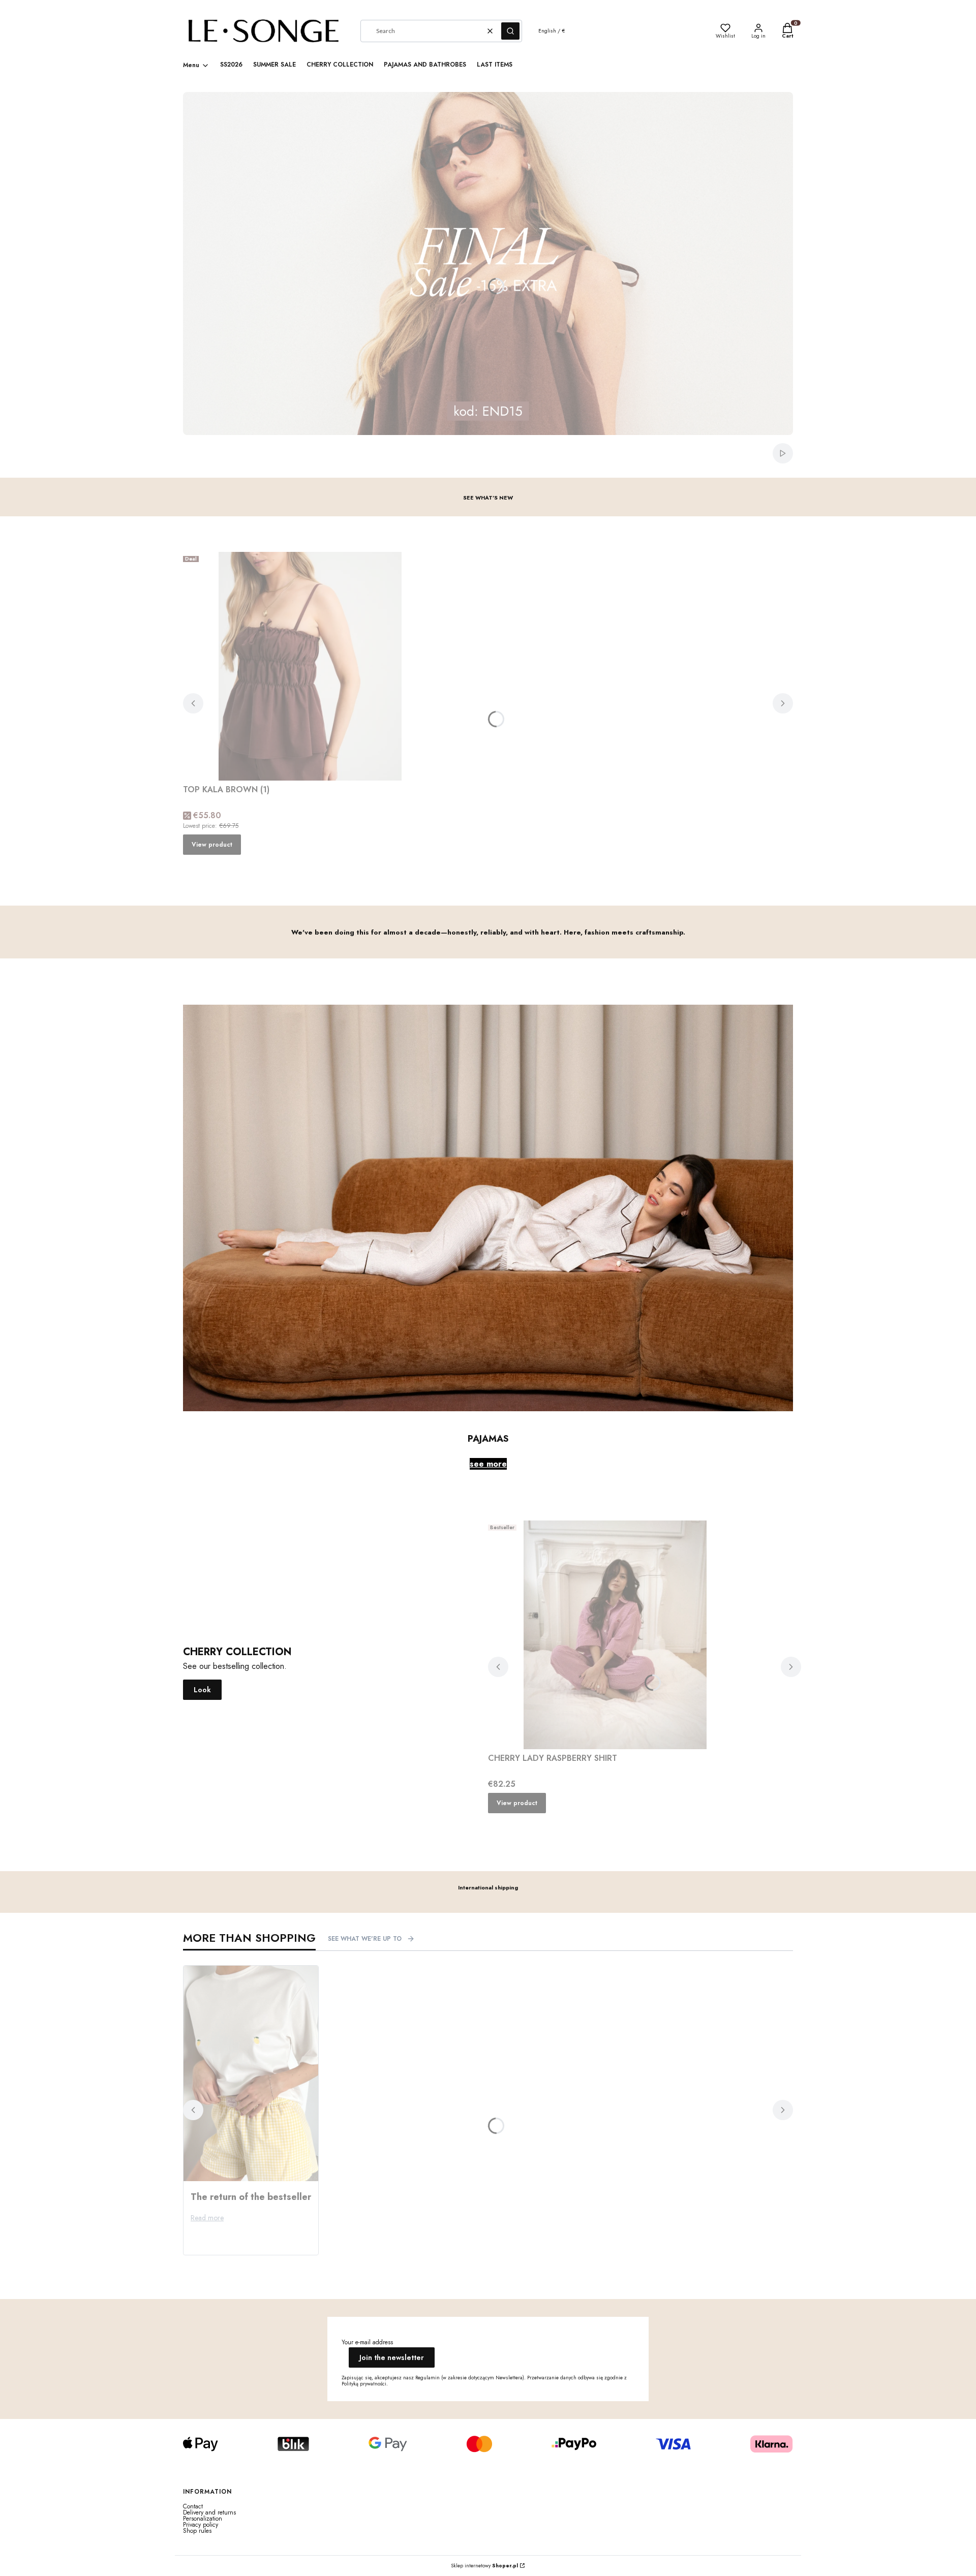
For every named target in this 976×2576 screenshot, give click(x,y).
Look (202, 1690)
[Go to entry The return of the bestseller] (251, 2073)
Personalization (203, 2519)
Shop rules (197, 2531)
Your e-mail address (367, 2342)
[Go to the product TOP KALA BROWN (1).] (310, 666)
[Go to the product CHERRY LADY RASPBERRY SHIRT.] (615, 1635)
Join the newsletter (392, 2357)
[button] (510, 31)
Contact (193, 2506)
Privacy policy (201, 2525)
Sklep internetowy (484, 2566)
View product (212, 845)
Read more (207, 2218)
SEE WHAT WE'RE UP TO (365, 1939)
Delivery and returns (209, 2512)
